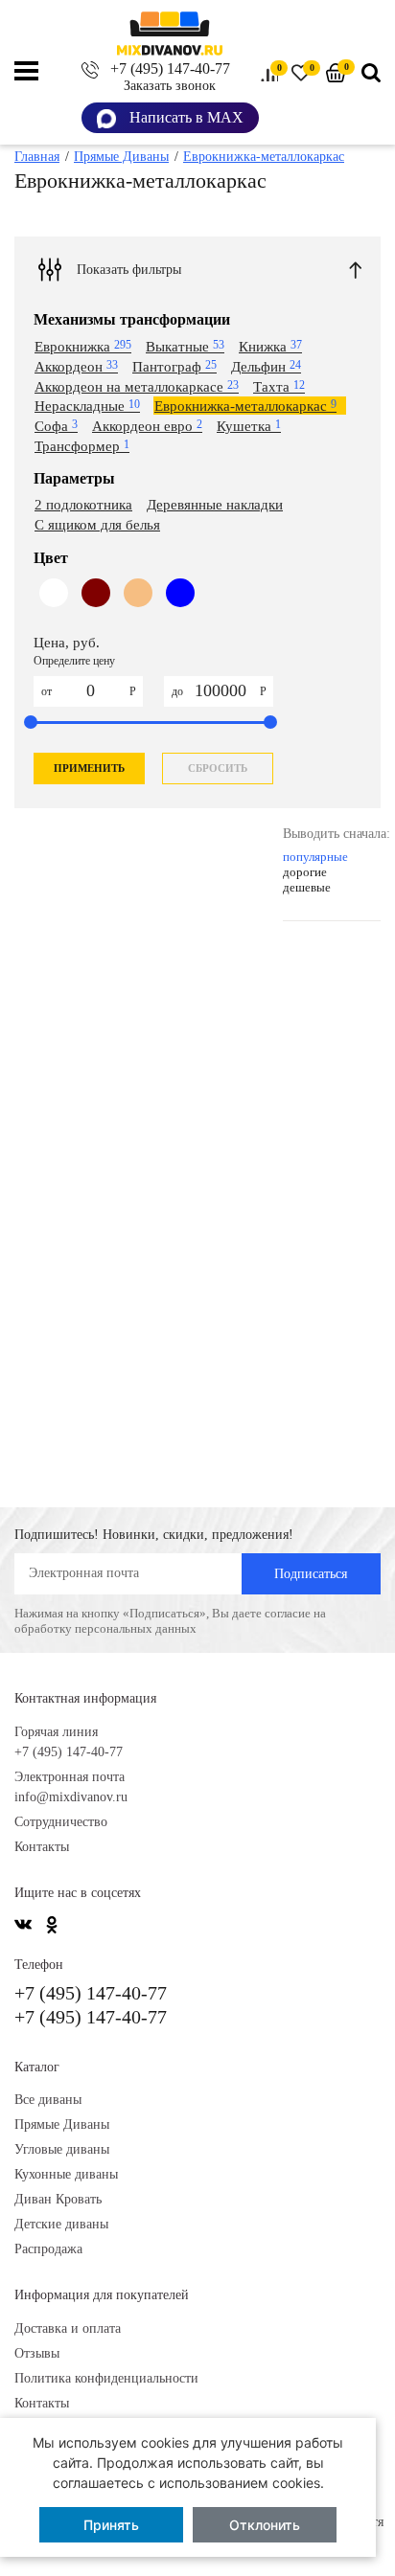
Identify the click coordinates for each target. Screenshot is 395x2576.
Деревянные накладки (215, 505)
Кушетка (249, 426)
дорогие (305, 872)
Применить (89, 768)
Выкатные (185, 347)
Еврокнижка (83, 347)
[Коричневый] (96, 610)
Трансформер (82, 446)
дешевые (307, 887)
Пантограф (174, 367)
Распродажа (48, 2249)
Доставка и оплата (68, 2328)
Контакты (42, 1847)
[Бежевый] (138, 610)
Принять (111, 2525)
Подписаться (311, 1574)
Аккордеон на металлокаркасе (137, 387)
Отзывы (37, 2353)
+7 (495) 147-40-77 (170, 69)
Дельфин (266, 367)
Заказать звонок (170, 86)
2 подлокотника (83, 505)
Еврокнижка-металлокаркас (245, 406)
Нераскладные (87, 406)
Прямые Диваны (62, 2124)
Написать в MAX (185, 117)
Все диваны (48, 2100)
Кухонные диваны (66, 2174)
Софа (56, 426)
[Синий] (180, 610)
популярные (315, 857)
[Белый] (54, 610)
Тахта (279, 387)
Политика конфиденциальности (106, 2378)
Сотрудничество (61, 1822)
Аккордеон (76, 367)
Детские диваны (61, 2224)
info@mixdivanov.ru (71, 1797)
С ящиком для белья (97, 525)
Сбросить (218, 768)
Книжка (270, 347)
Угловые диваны (62, 2149)
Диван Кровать (58, 2199)
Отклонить (265, 2525)
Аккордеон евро (147, 426)
